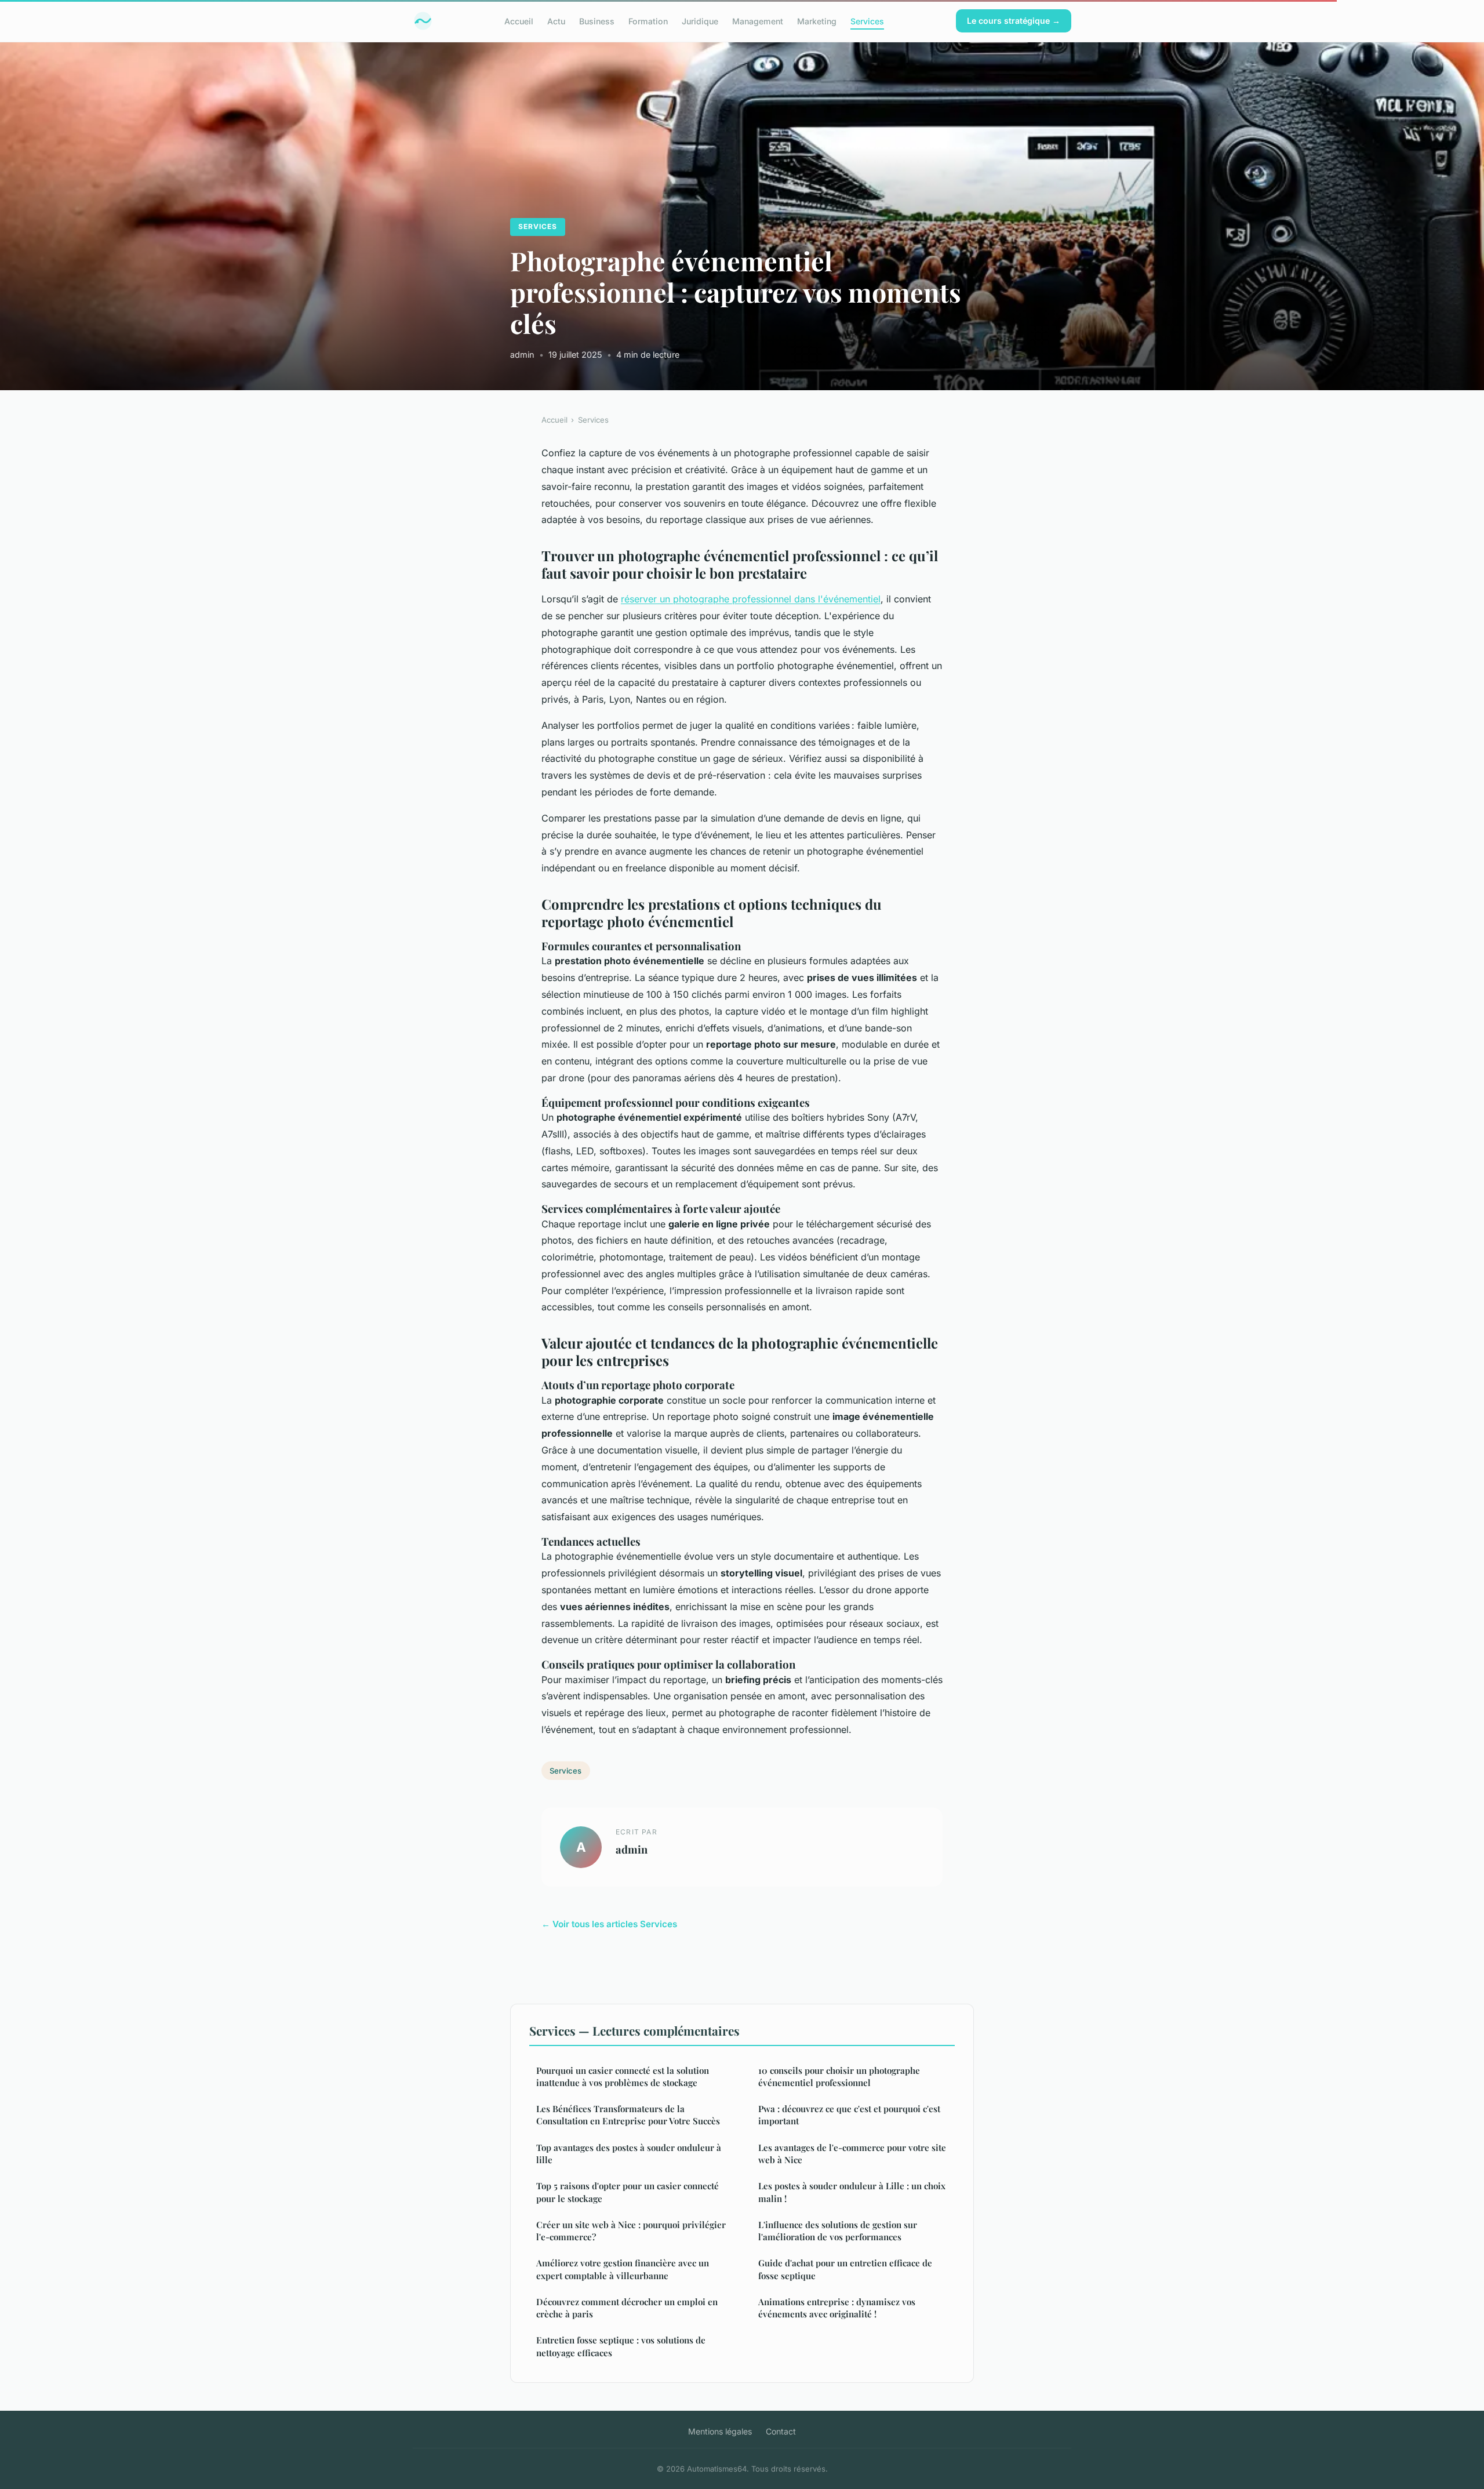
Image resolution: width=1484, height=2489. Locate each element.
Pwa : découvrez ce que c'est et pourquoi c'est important (849, 2115)
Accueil (519, 21)
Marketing (817, 21)
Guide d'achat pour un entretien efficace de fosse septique (845, 2269)
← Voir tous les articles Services (609, 1924)
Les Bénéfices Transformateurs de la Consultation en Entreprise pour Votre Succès (628, 2115)
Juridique (700, 21)
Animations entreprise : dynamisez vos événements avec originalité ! (837, 2308)
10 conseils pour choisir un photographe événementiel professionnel (839, 2076)
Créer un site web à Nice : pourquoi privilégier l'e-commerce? (631, 2231)
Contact (781, 2431)
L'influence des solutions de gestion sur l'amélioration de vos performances (838, 2231)
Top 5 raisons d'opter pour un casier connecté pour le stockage (628, 2192)
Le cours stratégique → (1014, 21)
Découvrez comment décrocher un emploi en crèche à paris (627, 2308)
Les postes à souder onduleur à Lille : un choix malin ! (852, 2192)
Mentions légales (720, 2431)
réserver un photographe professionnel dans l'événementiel (751, 599)
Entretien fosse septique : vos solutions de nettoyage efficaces (621, 2346)
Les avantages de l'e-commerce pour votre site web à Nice (852, 2154)
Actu (556, 21)
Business (597, 21)
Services (867, 21)
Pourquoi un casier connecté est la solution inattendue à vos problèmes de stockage (623, 2076)
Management (758, 21)
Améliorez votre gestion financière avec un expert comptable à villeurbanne (623, 2269)
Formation (648, 21)
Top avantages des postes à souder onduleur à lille (629, 2154)
